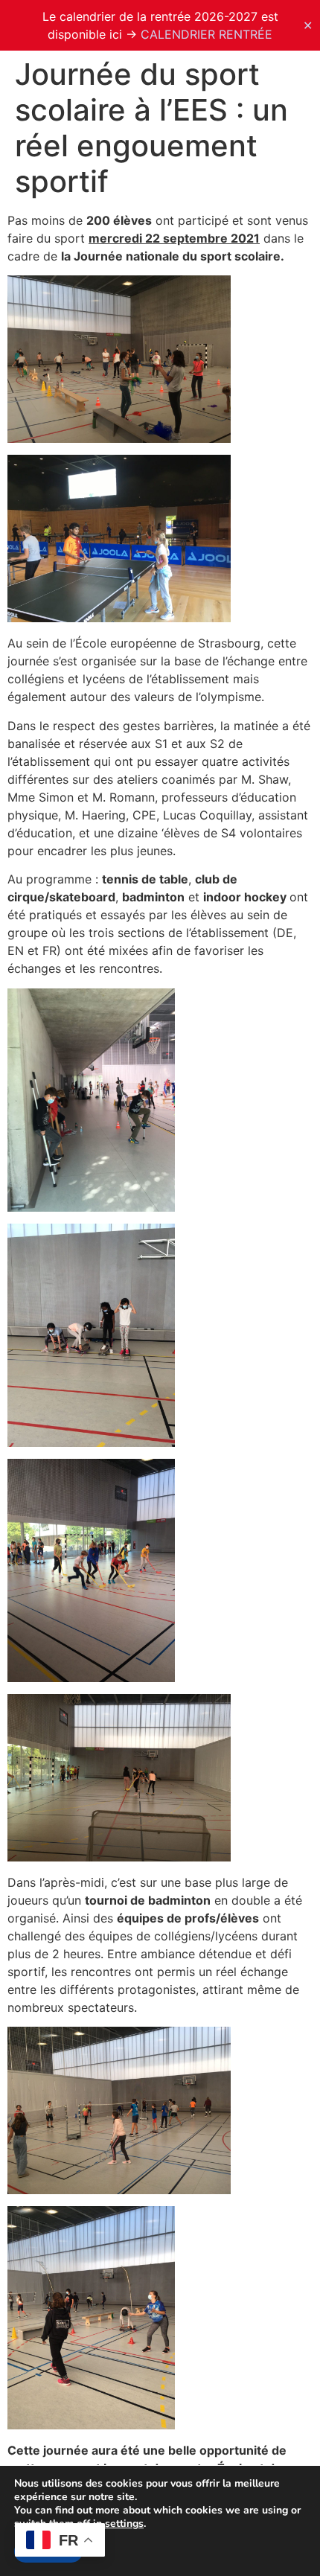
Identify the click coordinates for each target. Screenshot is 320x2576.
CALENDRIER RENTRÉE (207, 34)
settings (124, 2524)
